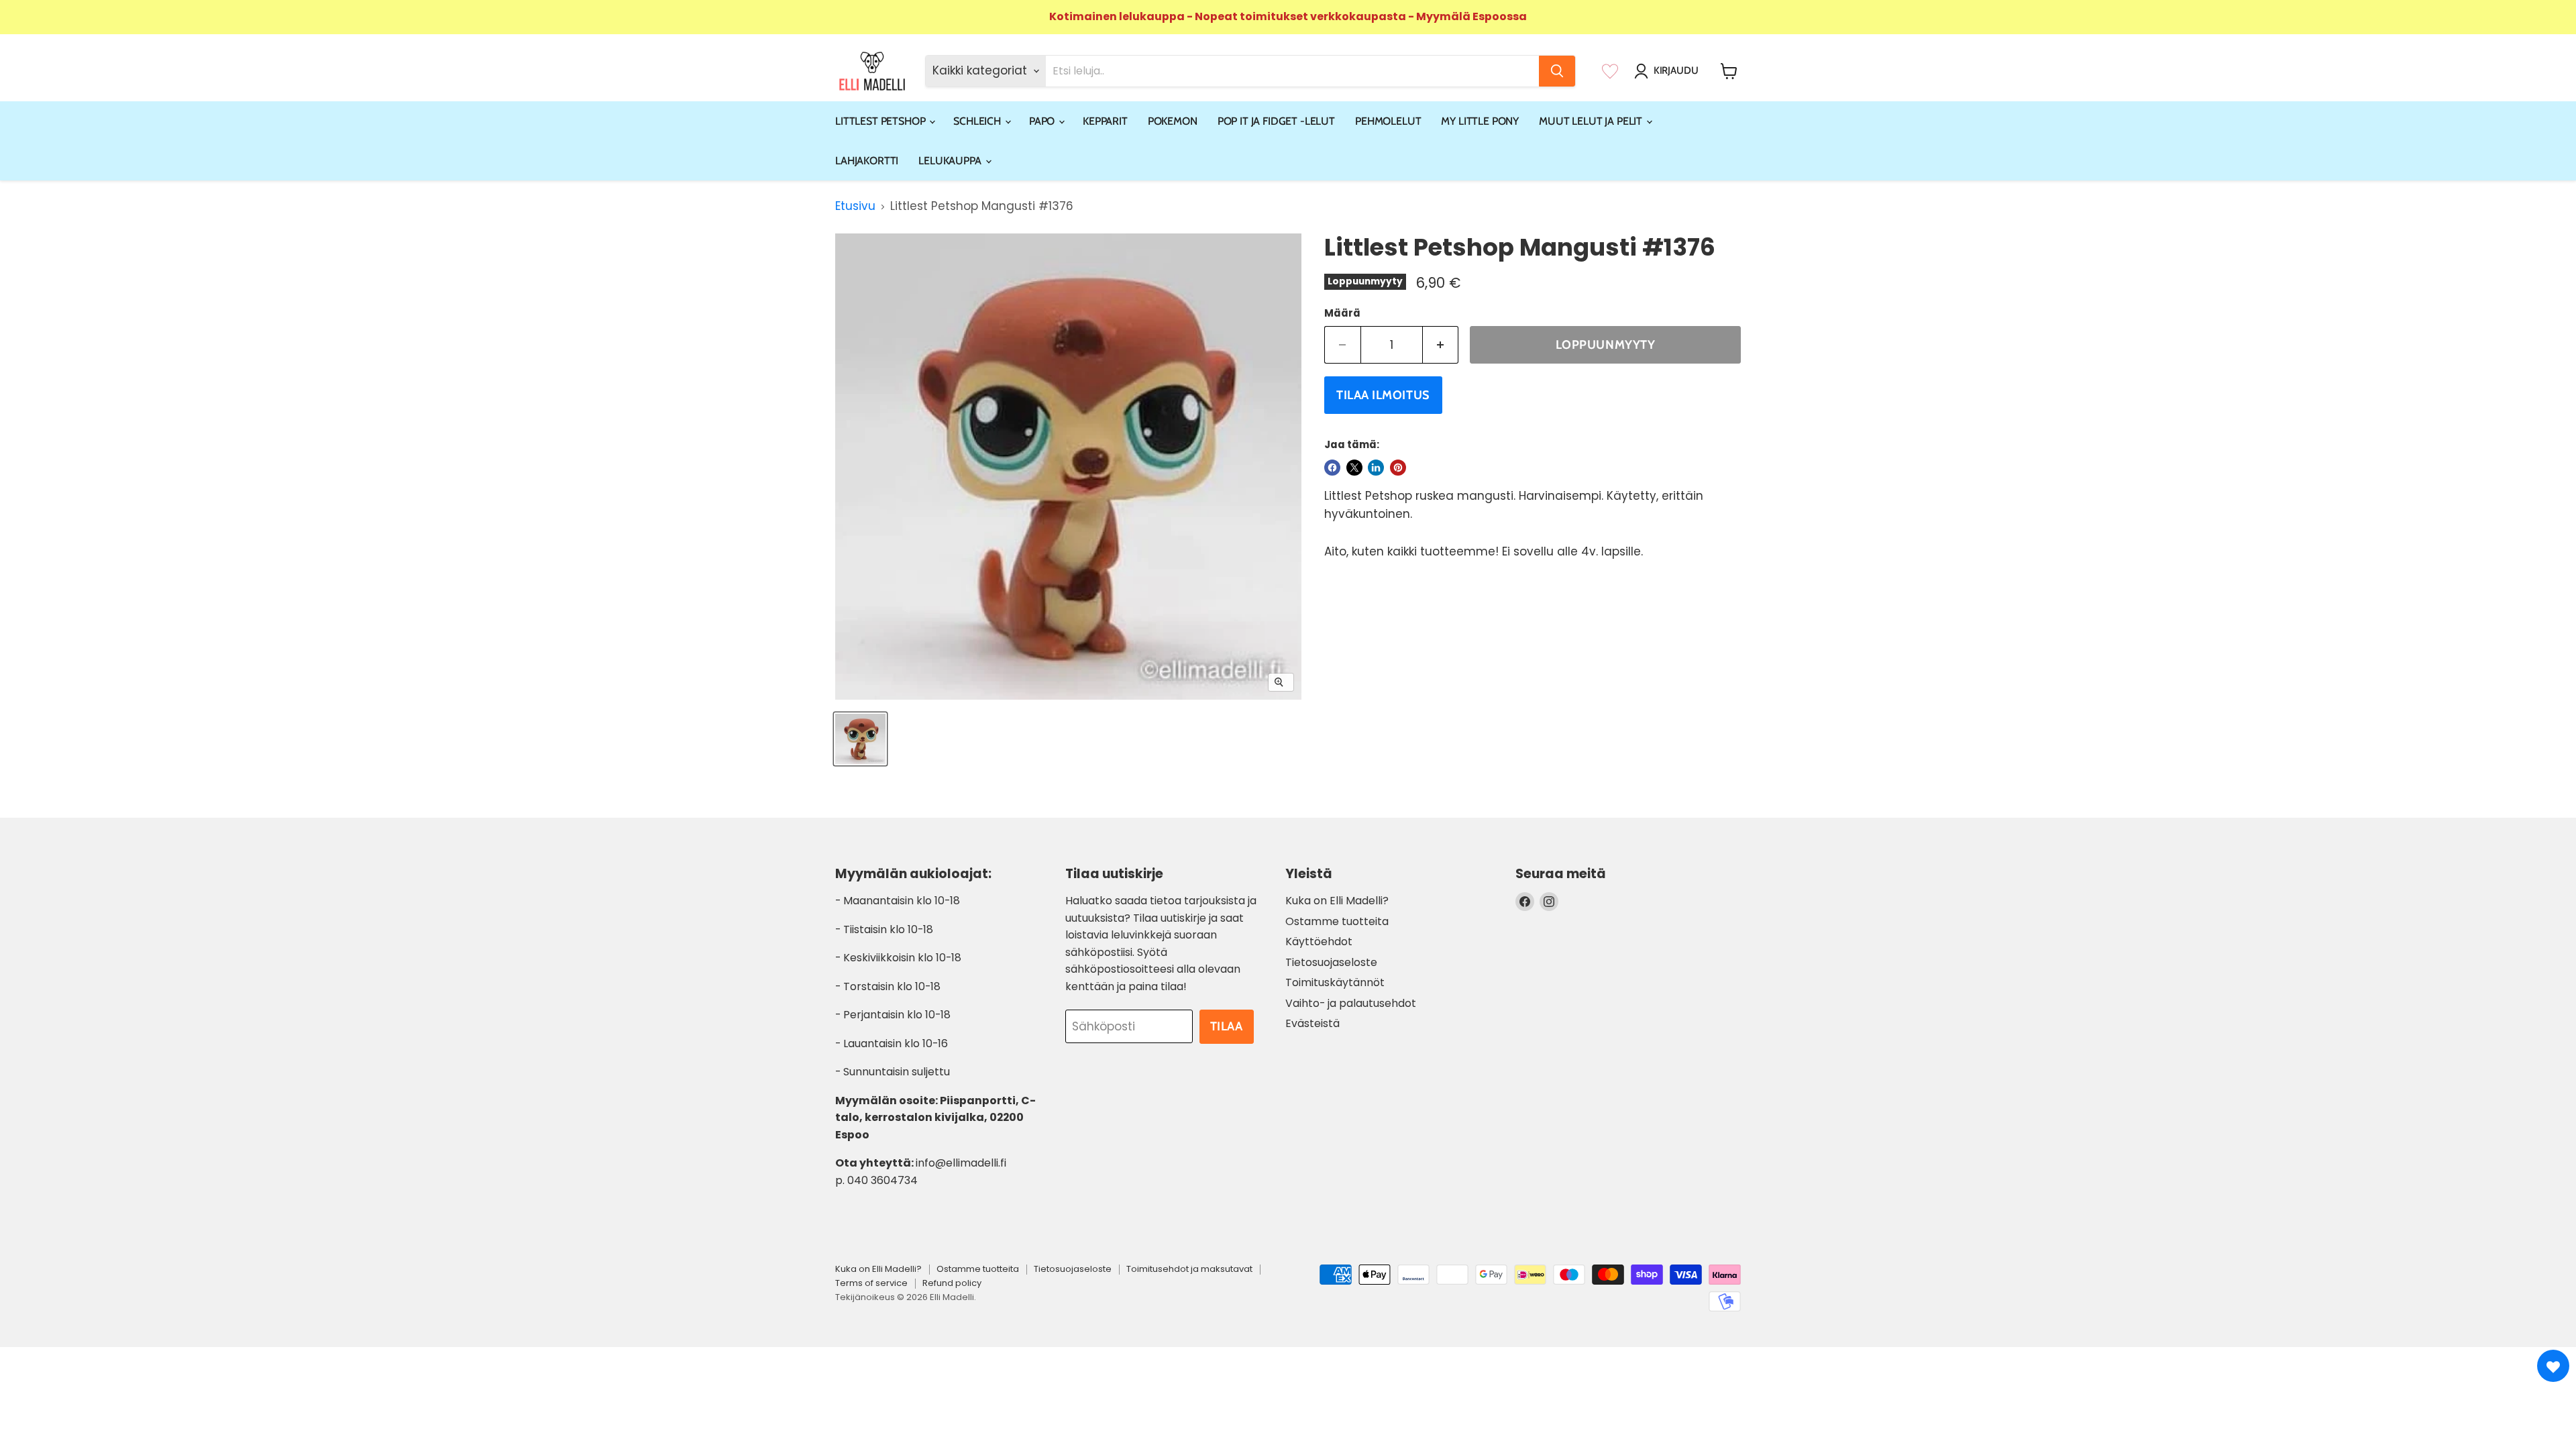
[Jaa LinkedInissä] (1376, 468)
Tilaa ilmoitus (1383, 395)
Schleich (978, 121)
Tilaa (1227, 1026)
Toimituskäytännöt (1335, 982)
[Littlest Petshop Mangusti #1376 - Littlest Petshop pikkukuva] (860, 739)
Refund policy (952, 1283)
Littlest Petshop (881, 121)
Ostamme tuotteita (1337, 921)
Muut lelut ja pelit (1592, 121)
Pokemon (1173, 121)
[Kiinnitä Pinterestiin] (1398, 468)
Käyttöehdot (1319, 942)
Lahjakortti (867, 161)
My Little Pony (1480, 121)
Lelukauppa (951, 161)
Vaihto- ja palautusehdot (1351, 1003)
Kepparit (1105, 121)
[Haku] (1557, 71)
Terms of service (871, 1283)
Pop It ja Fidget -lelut (1276, 121)
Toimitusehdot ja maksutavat (1189, 1269)
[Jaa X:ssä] (1354, 468)
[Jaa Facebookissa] (1332, 468)
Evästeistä (1312, 1023)
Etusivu (855, 207)
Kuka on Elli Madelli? (1337, 901)
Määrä (1342, 313)
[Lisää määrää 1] (1441, 345)
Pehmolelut (1388, 121)
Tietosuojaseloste (1331, 962)
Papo (1043, 121)
